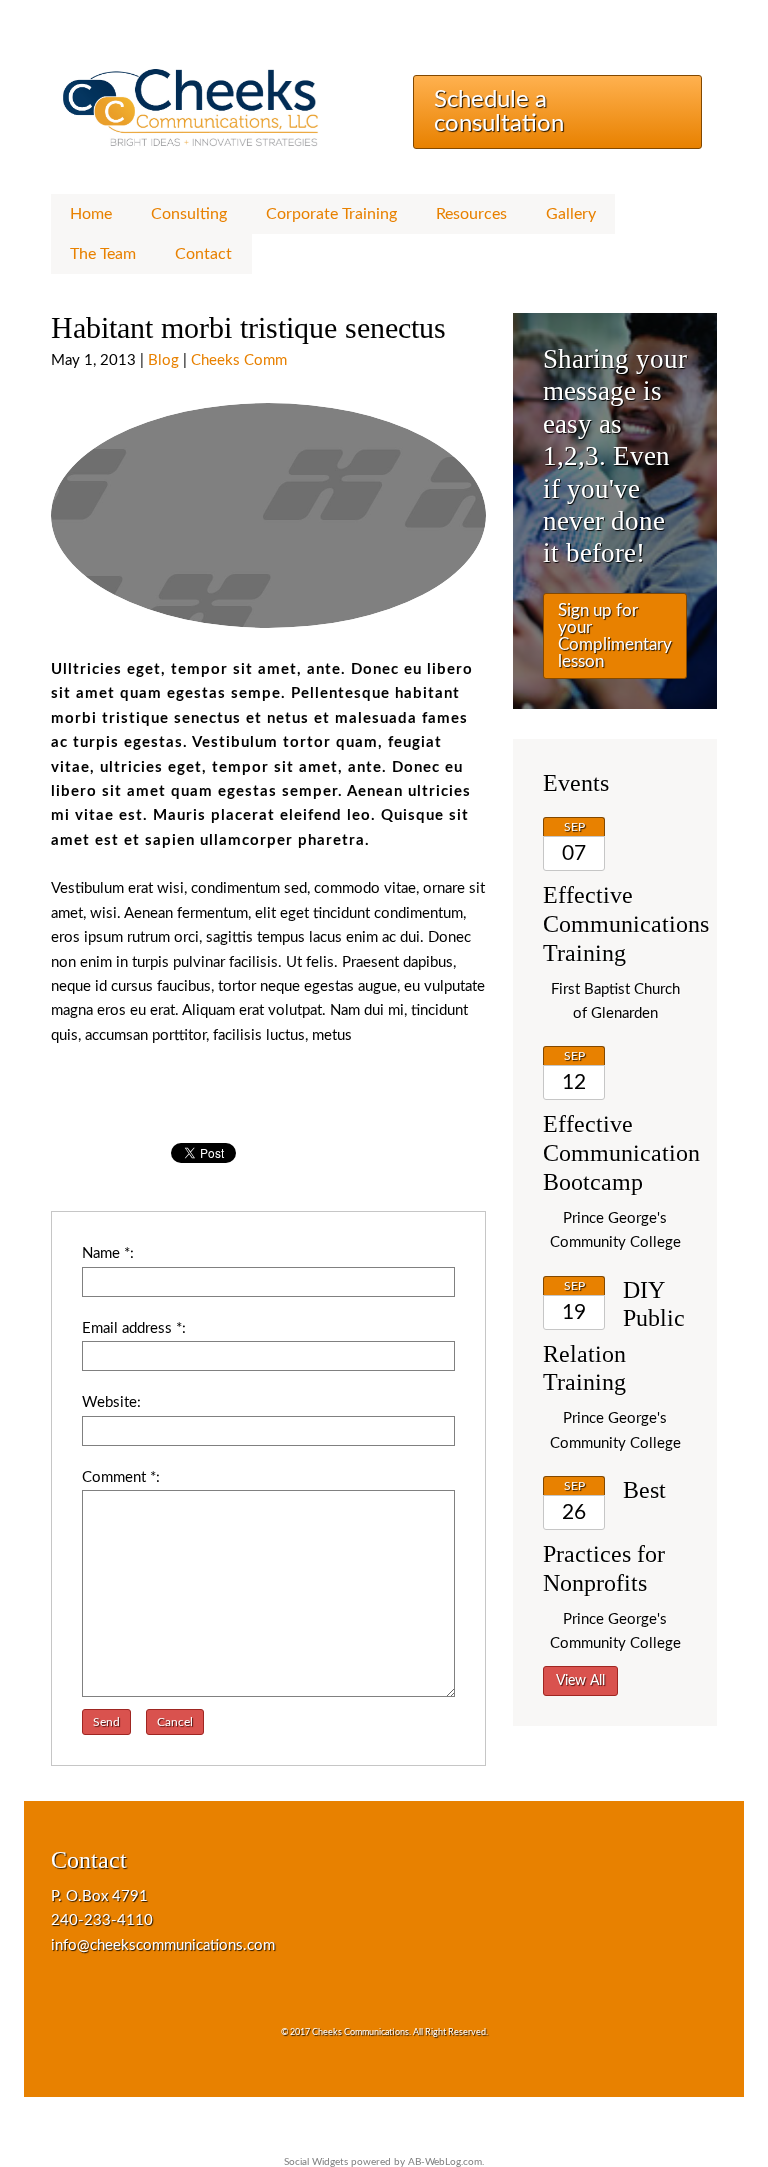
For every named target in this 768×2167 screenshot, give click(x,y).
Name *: (108, 1253)
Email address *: (134, 1328)
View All (580, 1681)
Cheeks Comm (239, 360)
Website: (111, 1402)
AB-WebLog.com (445, 2162)
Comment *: (121, 1477)
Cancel (175, 1722)
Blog (163, 360)
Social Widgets (316, 2162)
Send (106, 1722)
